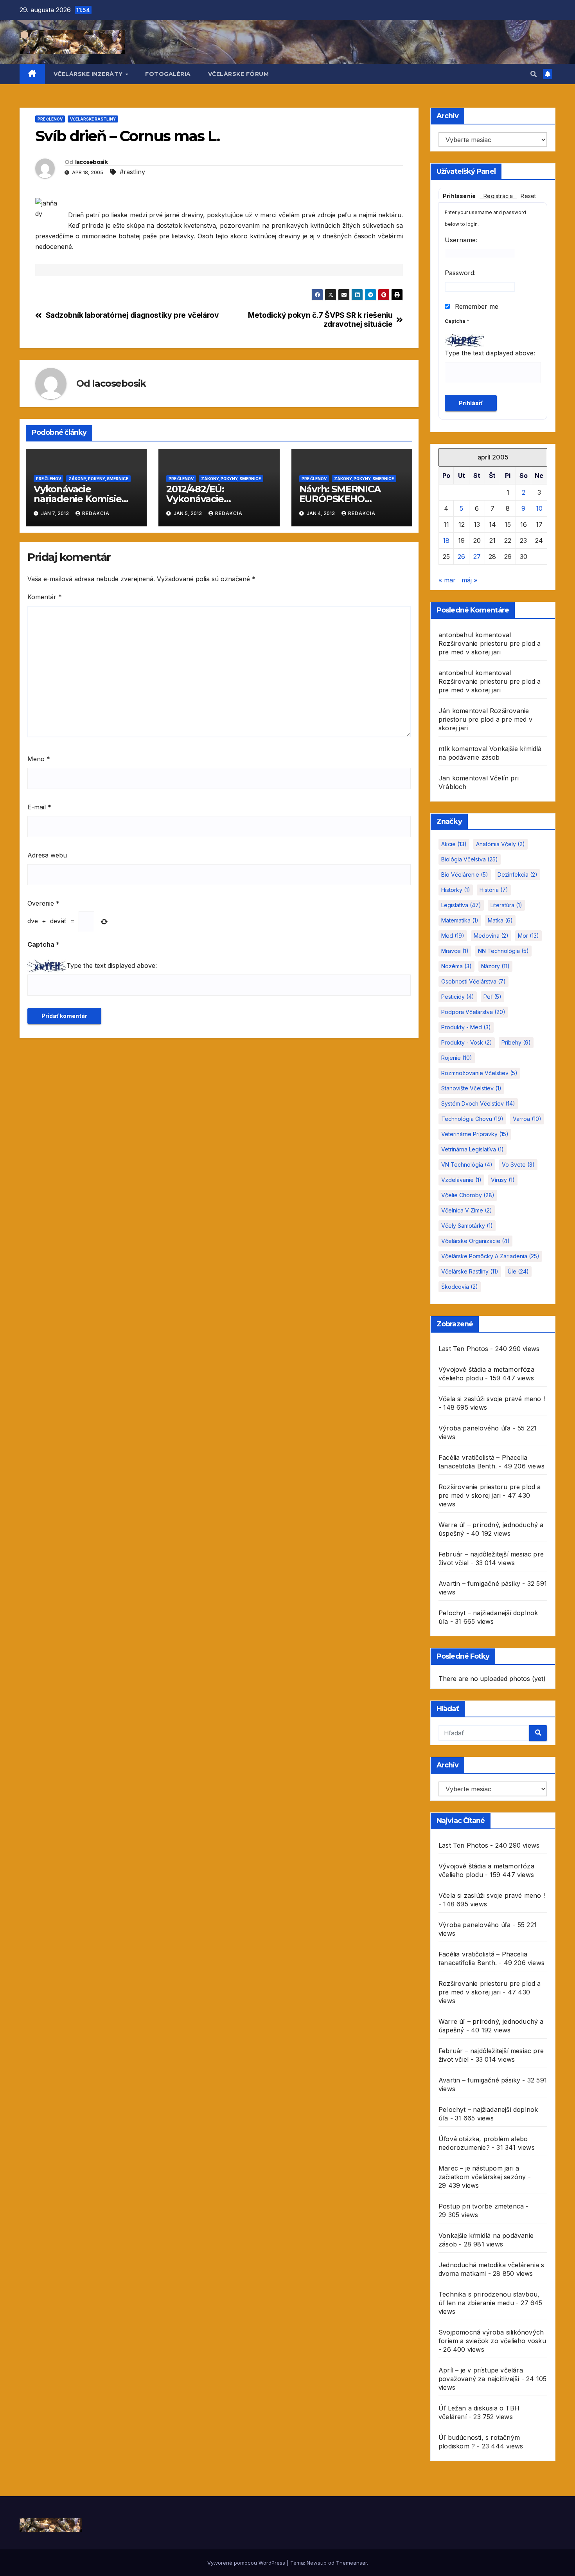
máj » (469, 580)
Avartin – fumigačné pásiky (479, 1583)
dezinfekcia (517, 875)
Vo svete (518, 1165)
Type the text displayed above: (112, 966)
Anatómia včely (500, 844)
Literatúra (506, 905)
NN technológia (503, 951)
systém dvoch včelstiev (478, 1103)
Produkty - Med (466, 1027)
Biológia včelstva (470, 859)
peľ (492, 997)
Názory (495, 966)
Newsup (317, 2563)
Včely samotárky (467, 1226)
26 (461, 557)
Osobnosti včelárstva (473, 981)
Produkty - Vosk (467, 1042)
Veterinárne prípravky (475, 1134)
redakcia (96, 513)
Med (453, 936)
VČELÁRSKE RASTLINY (93, 119)
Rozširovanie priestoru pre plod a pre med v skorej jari (485, 719)
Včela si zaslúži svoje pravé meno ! (492, 1399)
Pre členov (50, 119)
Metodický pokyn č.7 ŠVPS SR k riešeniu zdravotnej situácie (320, 320)
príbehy (516, 1042)
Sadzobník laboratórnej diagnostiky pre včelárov (132, 315)
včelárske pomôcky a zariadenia (490, 1256)
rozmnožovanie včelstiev (479, 1073)
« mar (447, 580)
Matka (500, 920)
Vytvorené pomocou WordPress (247, 2563)
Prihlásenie (459, 196)
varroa (527, 1119)
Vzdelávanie (461, 1180)
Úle (518, 1271)
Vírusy (503, 1180)
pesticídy (458, 997)
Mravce (455, 951)
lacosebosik (91, 162)
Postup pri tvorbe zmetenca (481, 2206)
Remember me (476, 306)
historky (456, 890)
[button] (534, 74)
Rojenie (457, 1058)
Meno (39, 759)
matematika (460, 920)
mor (528, 936)
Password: (460, 273)
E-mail (39, 807)
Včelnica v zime (467, 1210)
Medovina (491, 936)
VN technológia (467, 1165)
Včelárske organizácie (475, 1241)
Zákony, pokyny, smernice (98, 479)
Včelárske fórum (239, 74)
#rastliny (132, 172)
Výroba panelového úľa (474, 1428)
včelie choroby (468, 1195)
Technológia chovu (472, 1119)
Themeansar (351, 2563)
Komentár (45, 597)
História (494, 890)
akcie (454, 844)
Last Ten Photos (463, 1349)
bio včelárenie (465, 875)
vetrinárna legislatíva (473, 1149)
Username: (461, 240)
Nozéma (456, 966)
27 (477, 557)
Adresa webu (47, 855)
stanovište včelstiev (471, 1088)
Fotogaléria (168, 74)
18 (446, 540)
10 (539, 508)
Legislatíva (461, 905)
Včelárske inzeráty (89, 74)
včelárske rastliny (470, 1271)
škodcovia (460, 1287)
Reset (528, 196)
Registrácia (498, 196)
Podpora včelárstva (473, 1012)
